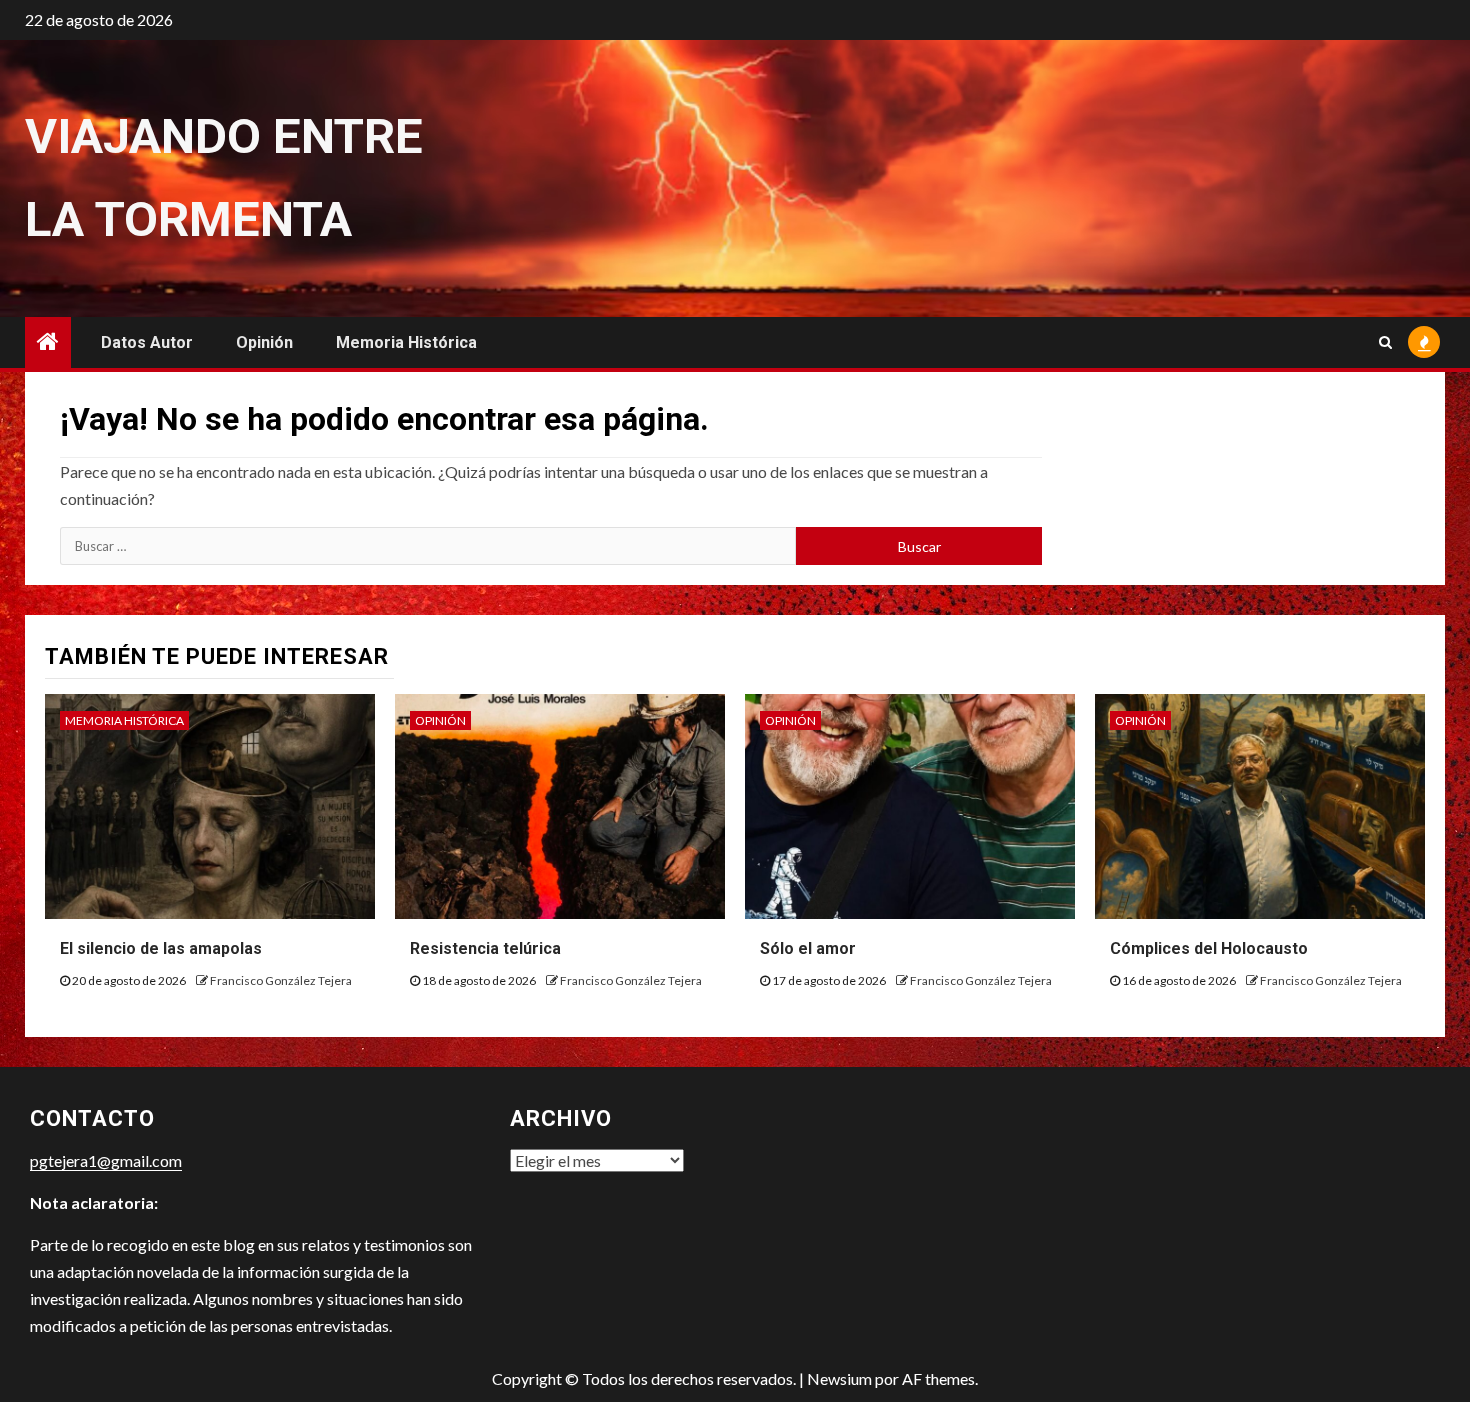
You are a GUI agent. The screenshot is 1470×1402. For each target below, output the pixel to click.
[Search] (1385, 342)
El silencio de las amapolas (161, 948)
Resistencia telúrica (485, 948)
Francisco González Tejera (281, 980)
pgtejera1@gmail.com (106, 1160)
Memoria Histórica (406, 342)
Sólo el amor (808, 948)
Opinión (264, 342)
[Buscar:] (428, 546)
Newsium (839, 1378)
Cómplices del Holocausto (1209, 948)
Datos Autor (147, 342)
